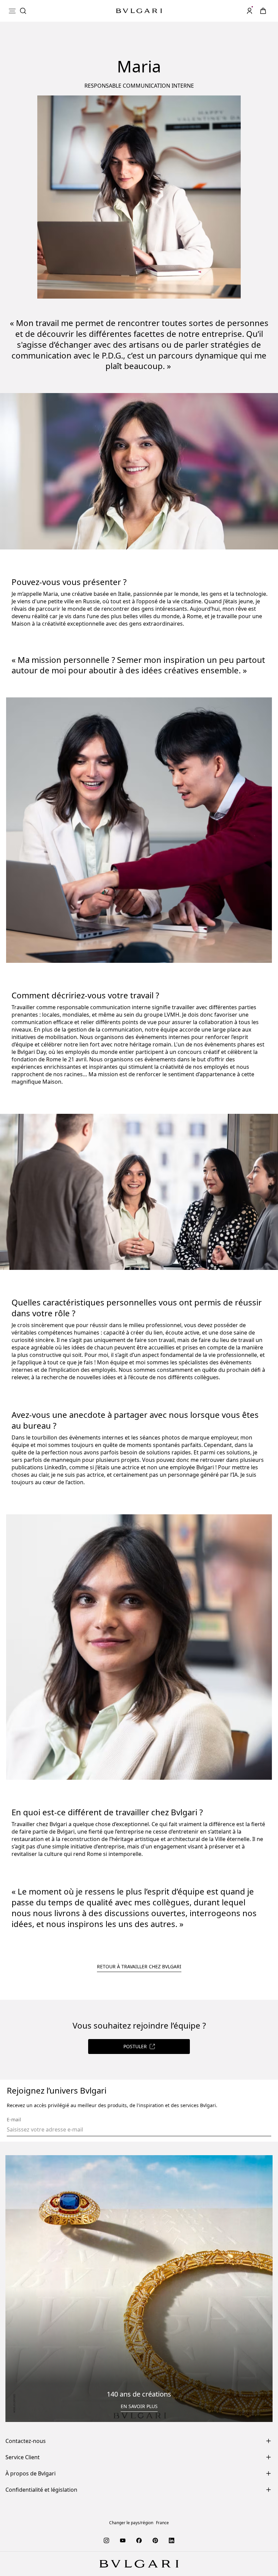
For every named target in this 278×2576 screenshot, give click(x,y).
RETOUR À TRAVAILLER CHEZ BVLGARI (139, 1966)
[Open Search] (23, 11)
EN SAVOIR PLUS (139, 2406)
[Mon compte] (250, 11)
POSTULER (135, 2046)
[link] (263, 11)
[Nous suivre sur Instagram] (106, 2540)
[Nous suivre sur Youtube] (123, 2540)
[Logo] (139, 11)
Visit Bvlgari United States (111, 54)
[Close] (215, 43)
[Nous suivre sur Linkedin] (172, 2540)
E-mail (14, 2120)
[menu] (12, 11)
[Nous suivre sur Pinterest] (155, 2540)
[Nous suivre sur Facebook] (139, 2540)
